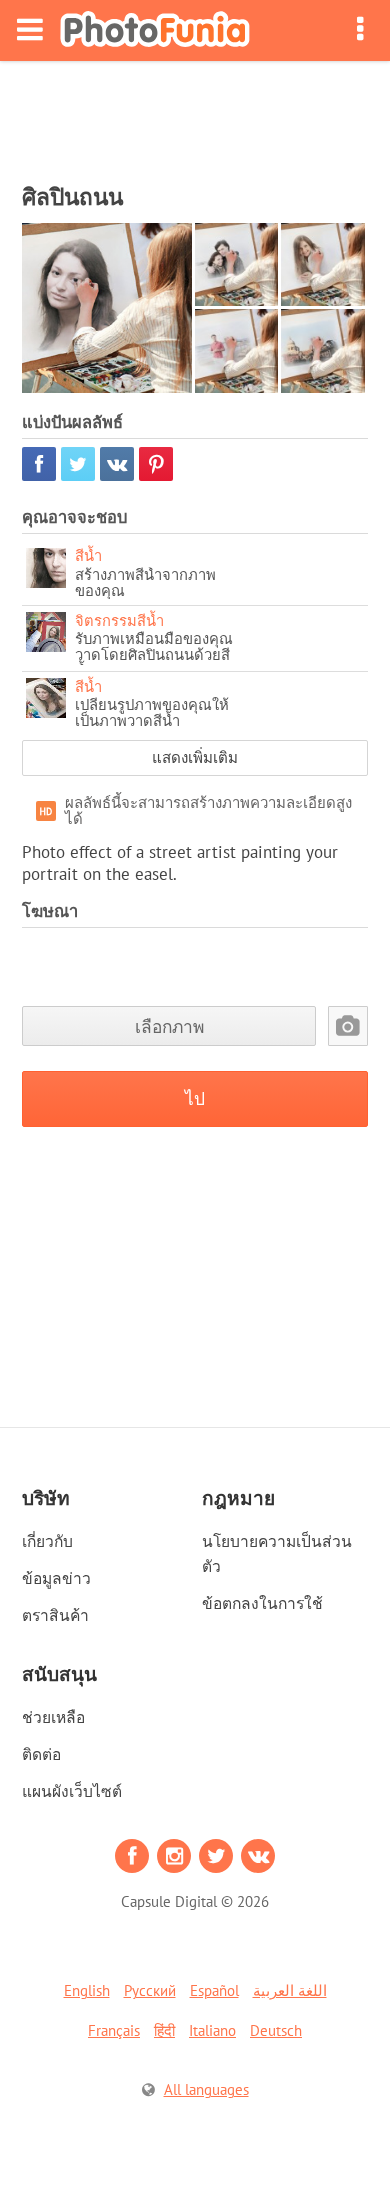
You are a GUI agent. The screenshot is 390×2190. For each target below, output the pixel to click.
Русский (150, 1990)
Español (214, 1990)
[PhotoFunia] (155, 30)
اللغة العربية (290, 1990)
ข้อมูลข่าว (56, 1578)
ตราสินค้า (55, 1615)
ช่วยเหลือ (53, 1717)
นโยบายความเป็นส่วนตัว (277, 1553)
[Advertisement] (195, 116)
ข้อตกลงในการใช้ (262, 1603)
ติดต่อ (41, 1754)
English (87, 1990)
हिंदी (164, 2030)
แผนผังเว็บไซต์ (72, 1791)
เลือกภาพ (169, 1026)
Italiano (212, 2030)
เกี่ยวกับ (47, 1541)
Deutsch (276, 2030)
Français (114, 2030)
